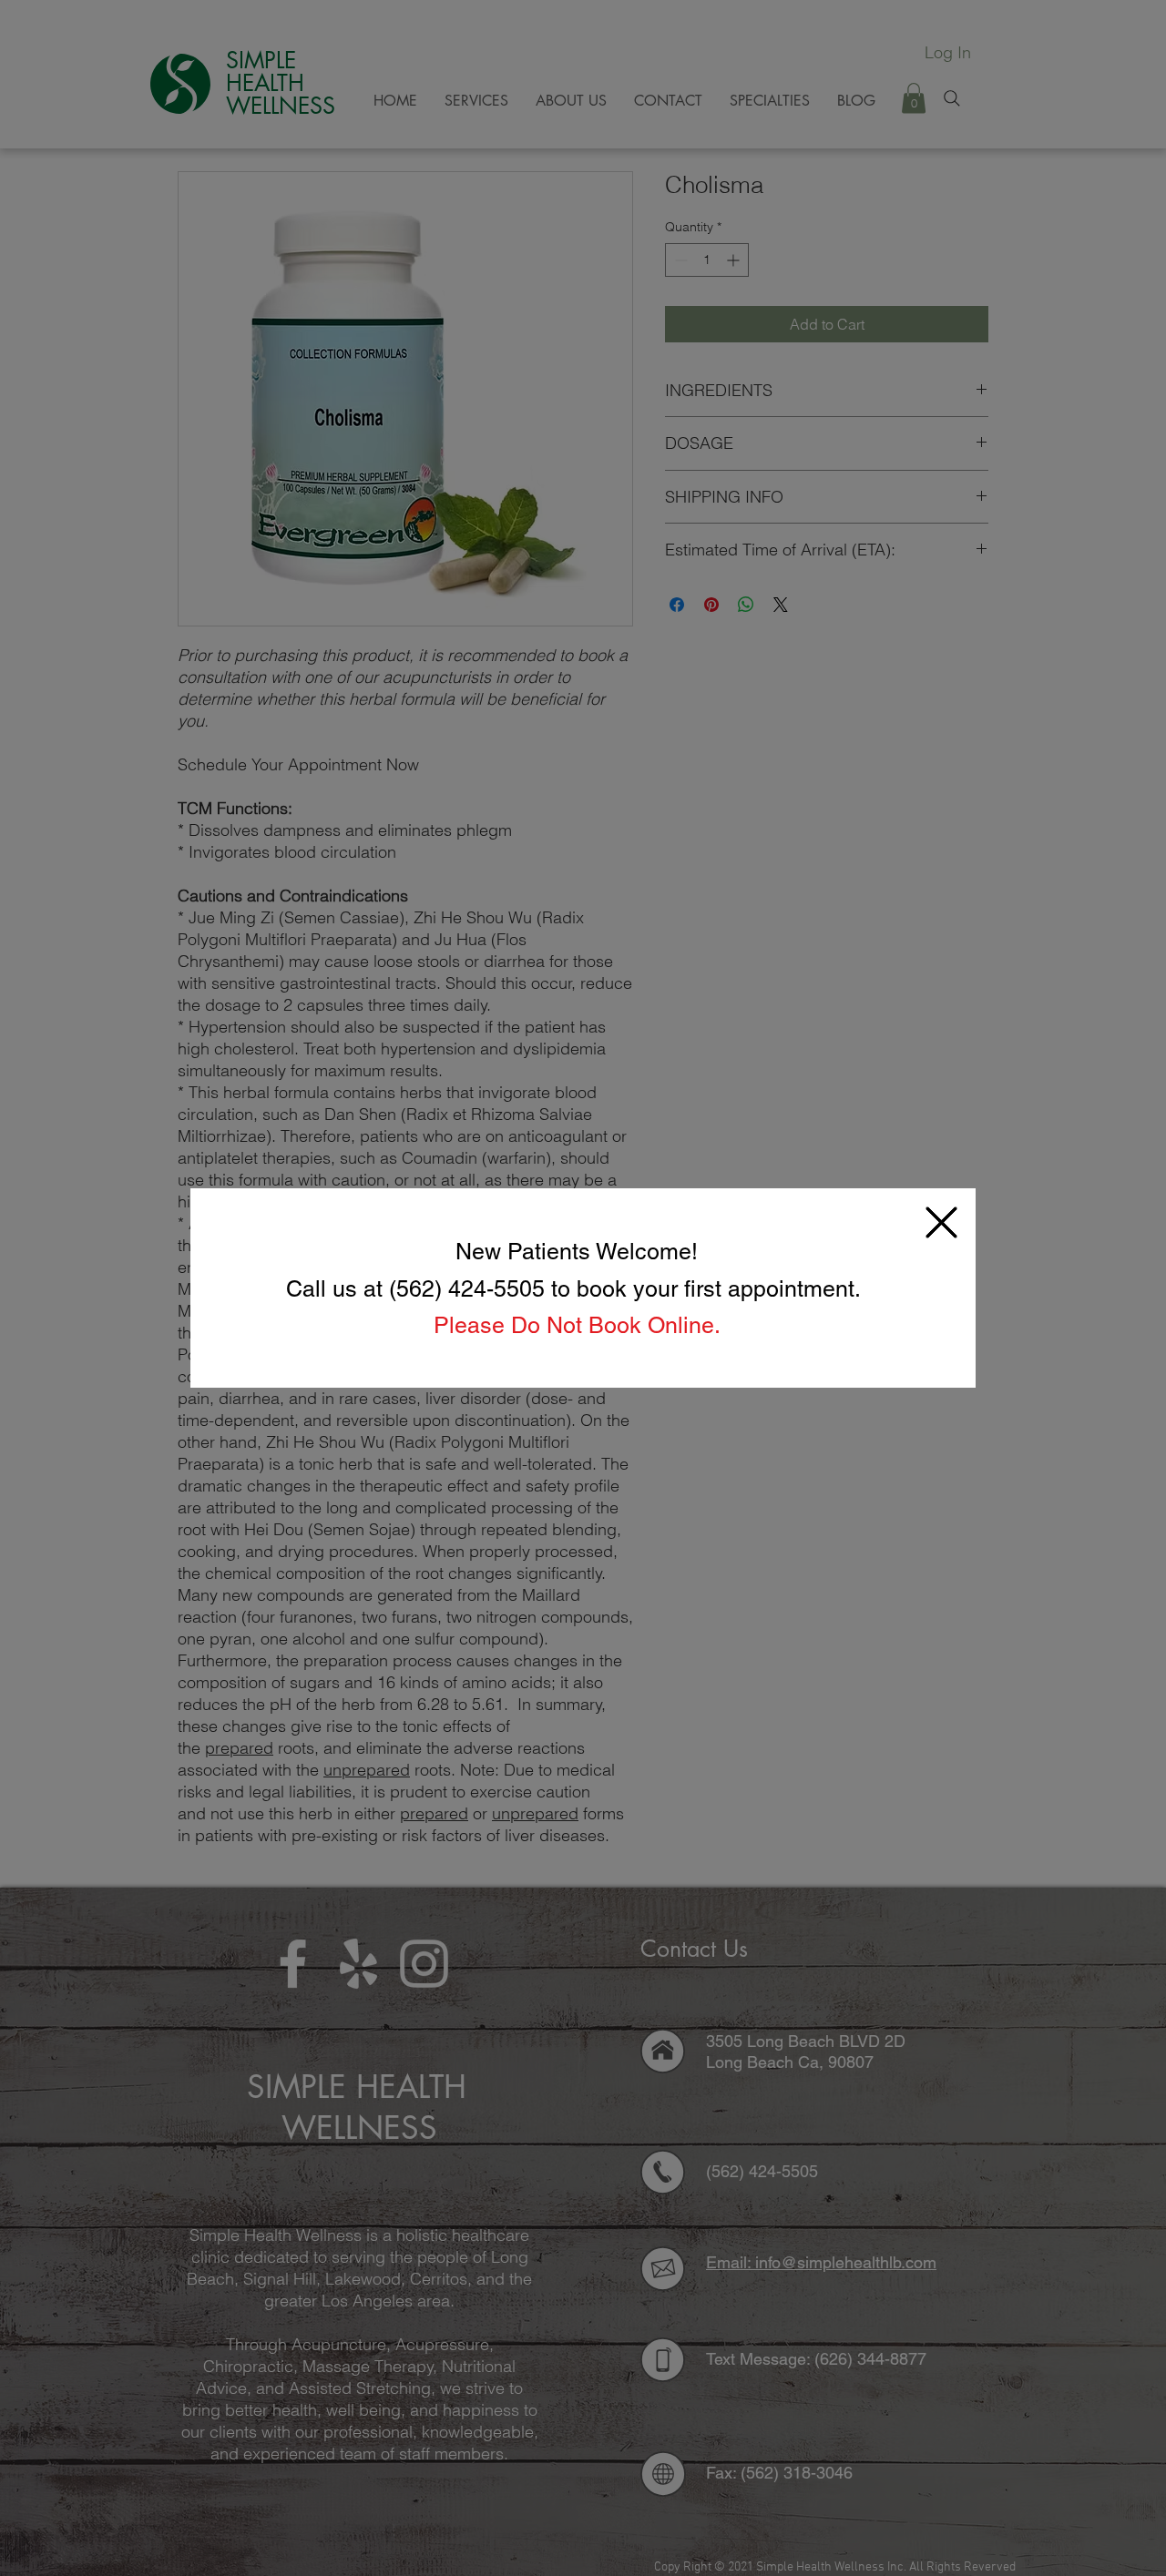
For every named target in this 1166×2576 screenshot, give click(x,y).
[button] (941, 1222)
